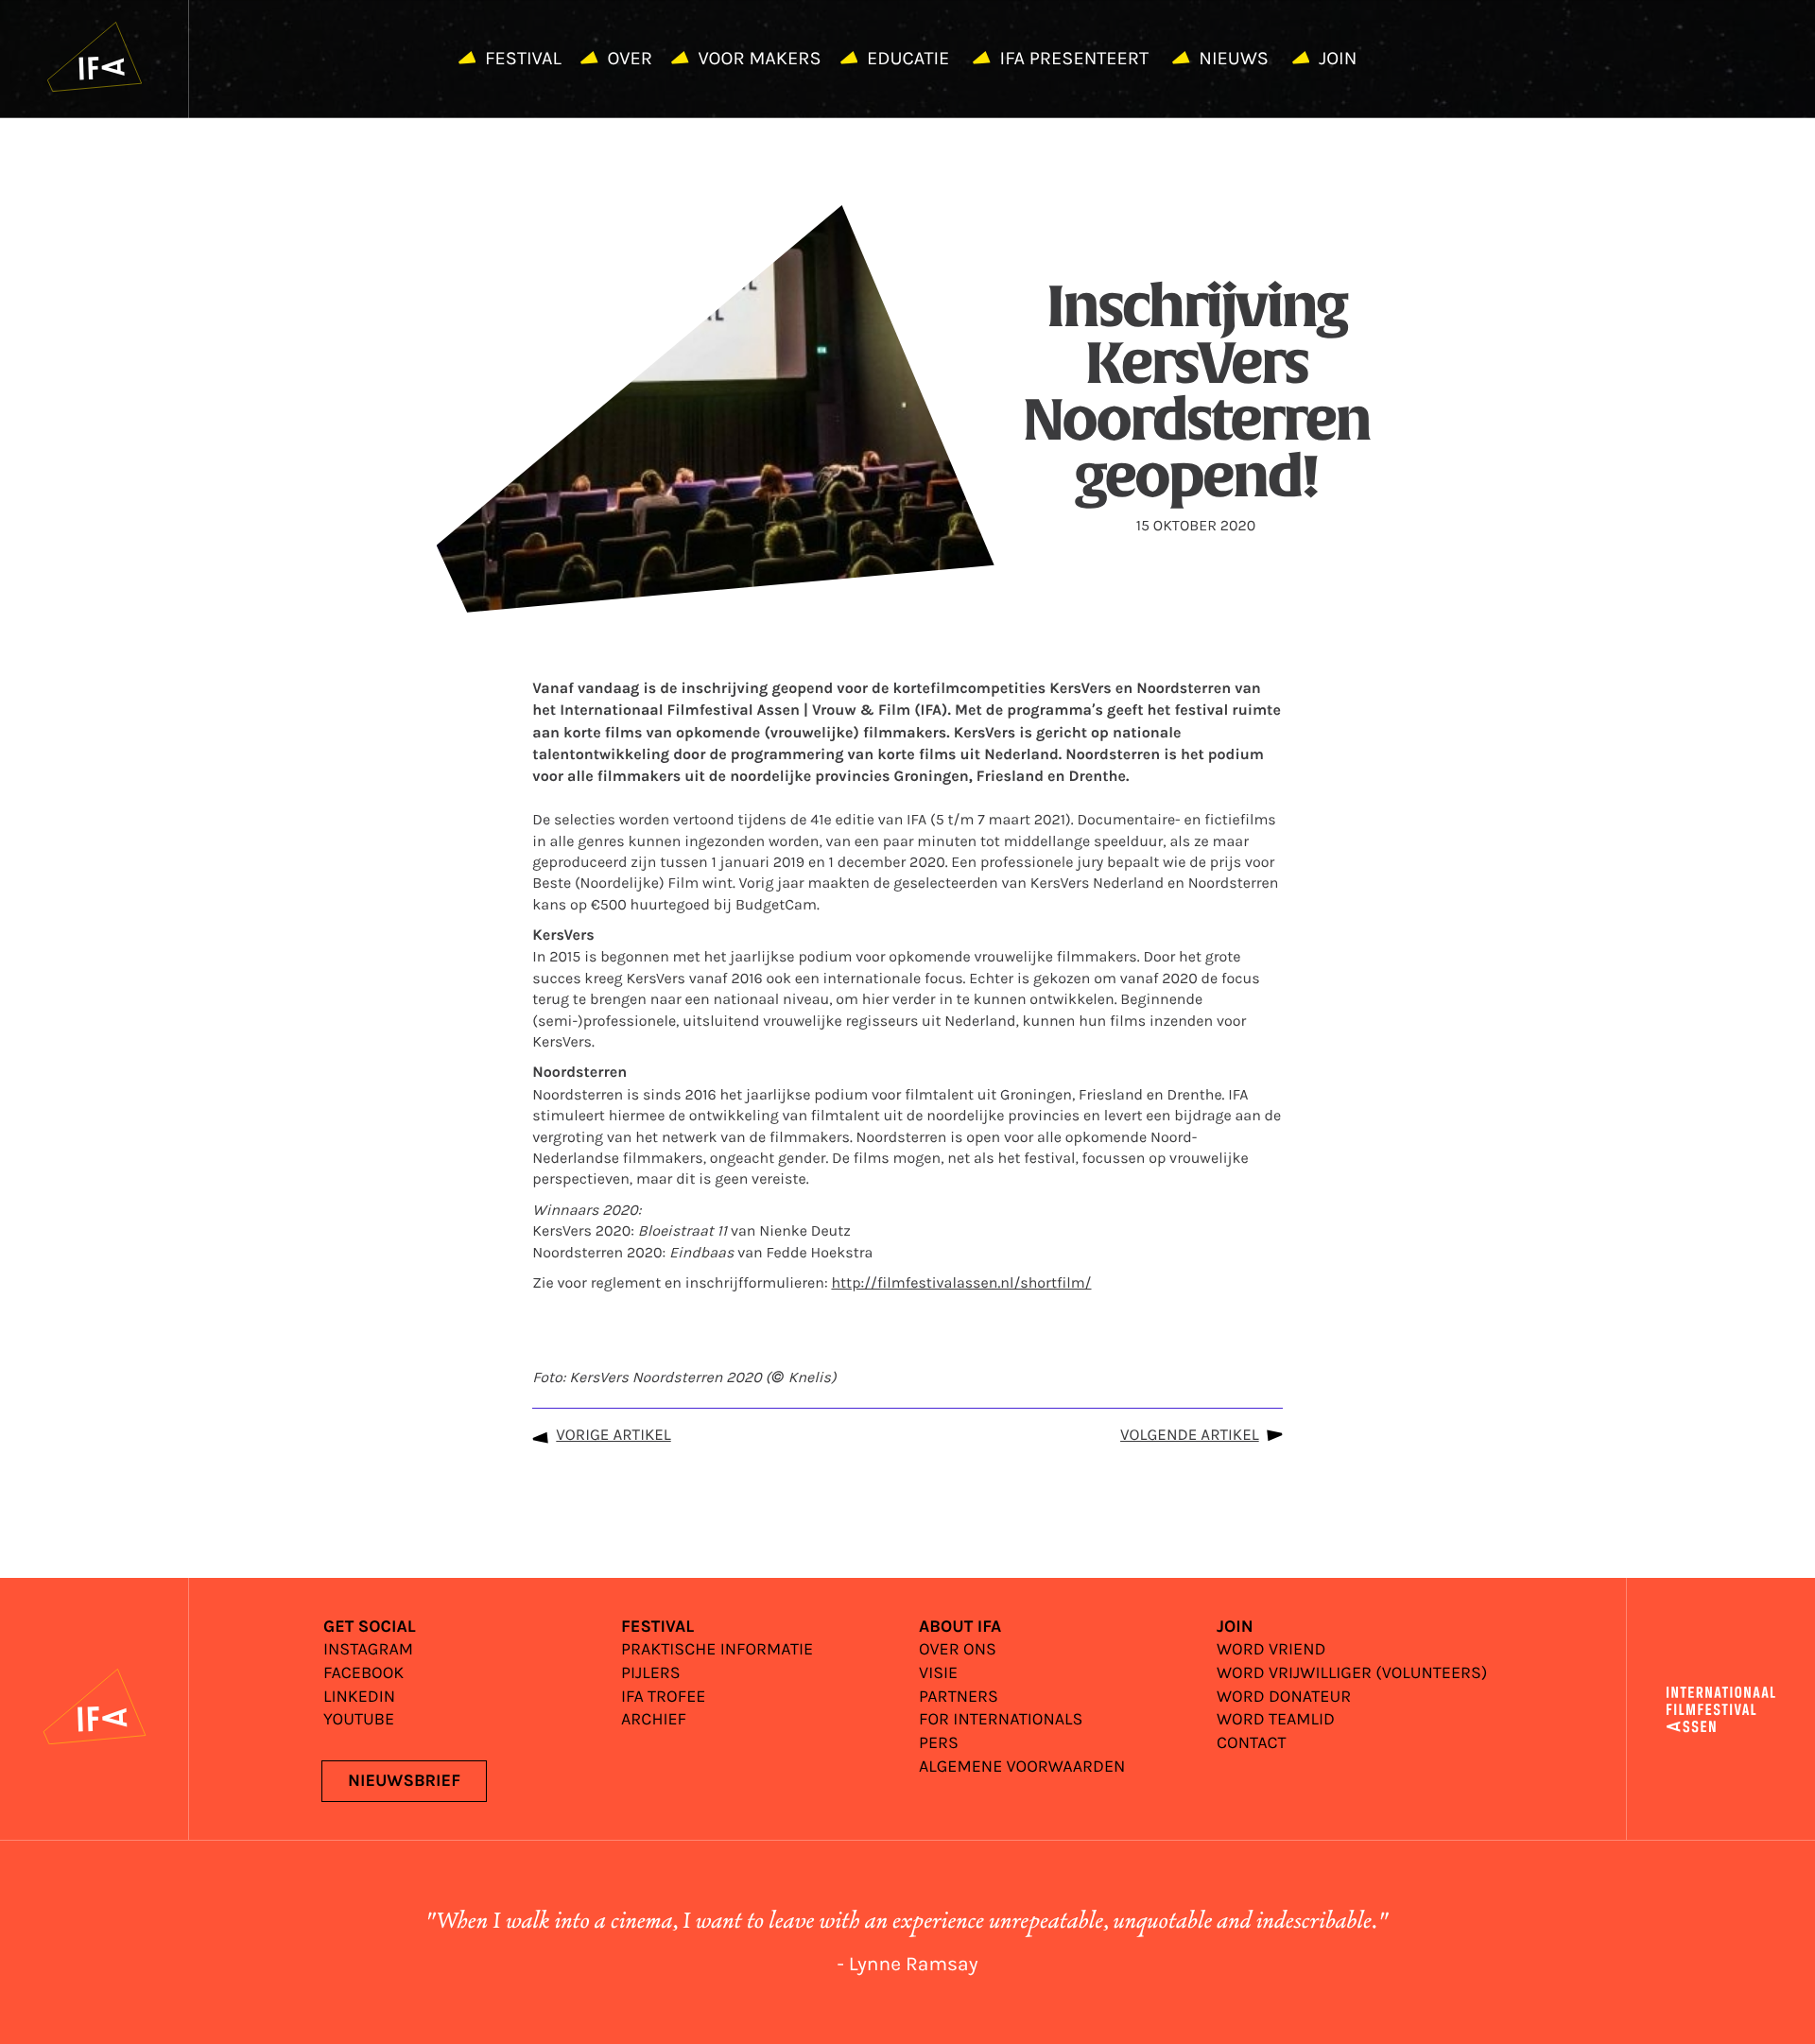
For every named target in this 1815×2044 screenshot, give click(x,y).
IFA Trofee (663, 1698)
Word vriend (1271, 1650)
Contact (1252, 1744)
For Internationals (1001, 1720)
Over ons (958, 1650)
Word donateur (1284, 1698)
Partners (959, 1698)
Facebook (363, 1674)
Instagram (368, 1650)
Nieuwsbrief (404, 1781)
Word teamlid (1276, 1720)
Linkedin (359, 1698)
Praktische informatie (717, 1650)
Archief (654, 1720)
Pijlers (651, 1674)
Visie (938, 1674)
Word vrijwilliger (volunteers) (1352, 1674)
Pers (939, 1744)
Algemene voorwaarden (1022, 1767)
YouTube (359, 1720)
